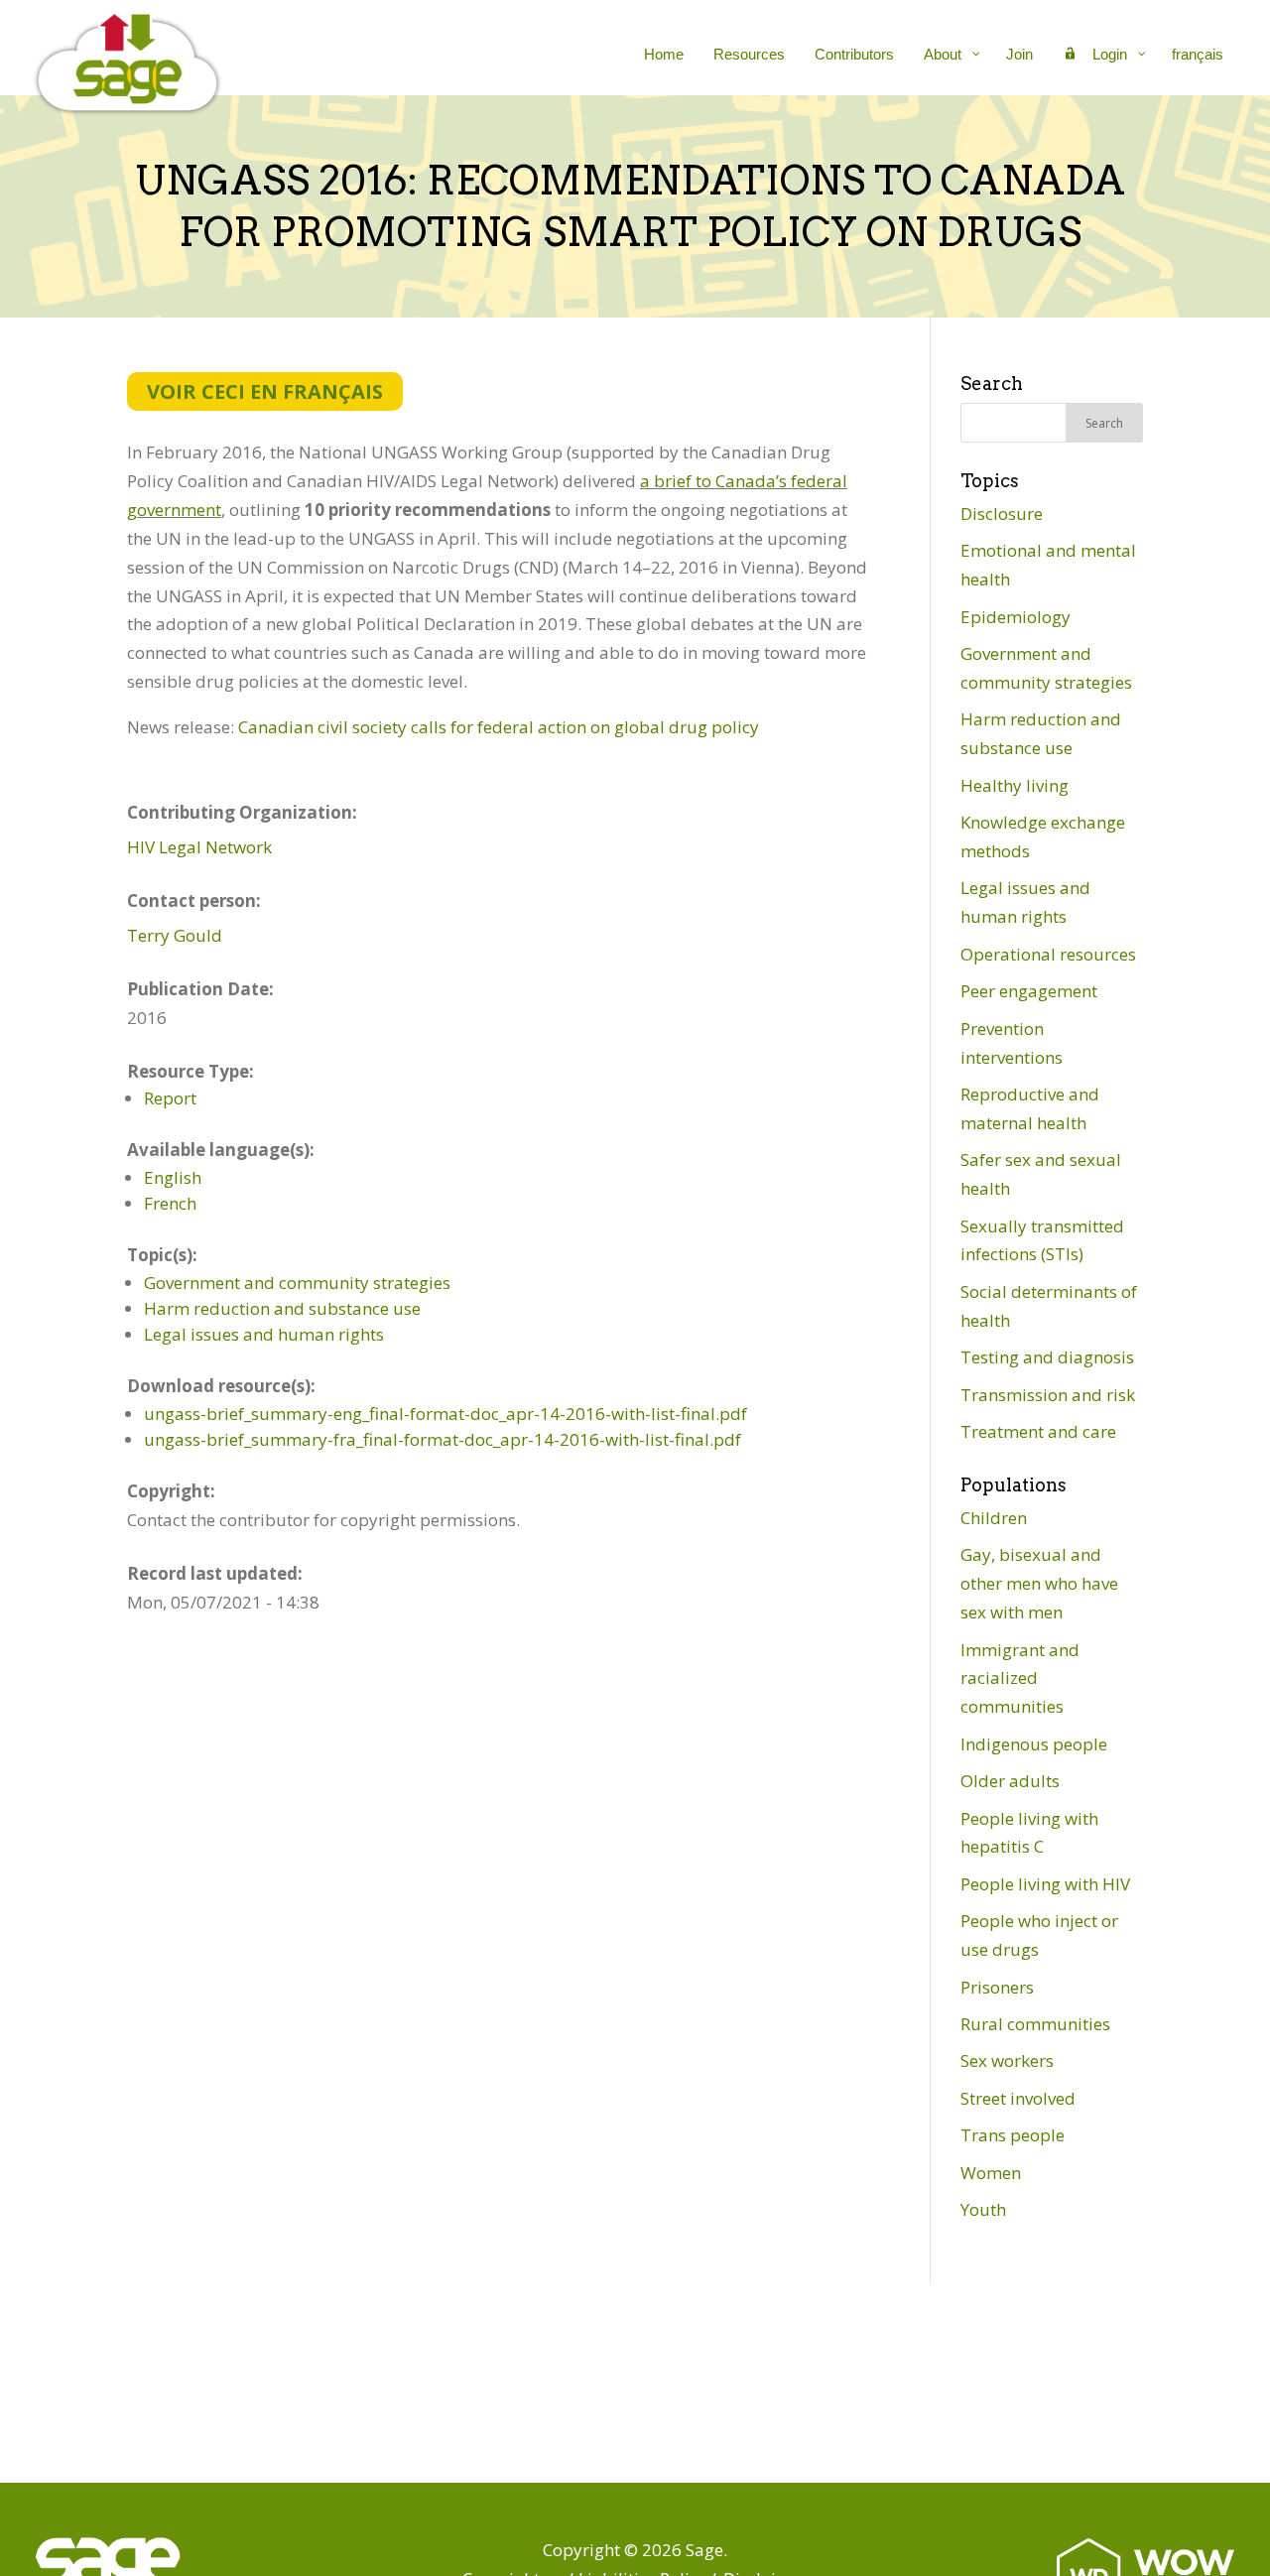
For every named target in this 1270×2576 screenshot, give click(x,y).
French (170, 1203)
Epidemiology (1016, 617)
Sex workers (1007, 2061)
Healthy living (1015, 785)
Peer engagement (1029, 991)
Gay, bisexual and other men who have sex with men (1039, 1583)
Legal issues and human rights (264, 1334)
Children (994, 1518)
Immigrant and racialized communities (1020, 1678)
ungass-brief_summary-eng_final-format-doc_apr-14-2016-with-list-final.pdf (445, 1414)
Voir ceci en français (265, 391)
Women (991, 2173)
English (173, 1177)
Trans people (1013, 2135)
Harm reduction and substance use (282, 1308)
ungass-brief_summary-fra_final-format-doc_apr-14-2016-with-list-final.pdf (443, 1439)
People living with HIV (1045, 1884)
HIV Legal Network (199, 847)
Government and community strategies (297, 1283)
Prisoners (997, 1987)
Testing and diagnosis (1047, 1357)
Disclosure (1002, 514)
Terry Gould (175, 935)
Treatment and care (1038, 1431)
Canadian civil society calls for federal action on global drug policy (499, 727)
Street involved (1018, 2098)
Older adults (1010, 1781)
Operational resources (1048, 954)
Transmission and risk (1048, 1395)
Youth (983, 2209)
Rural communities (1035, 2024)
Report (170, 1098)
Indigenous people (1034, 1744)
